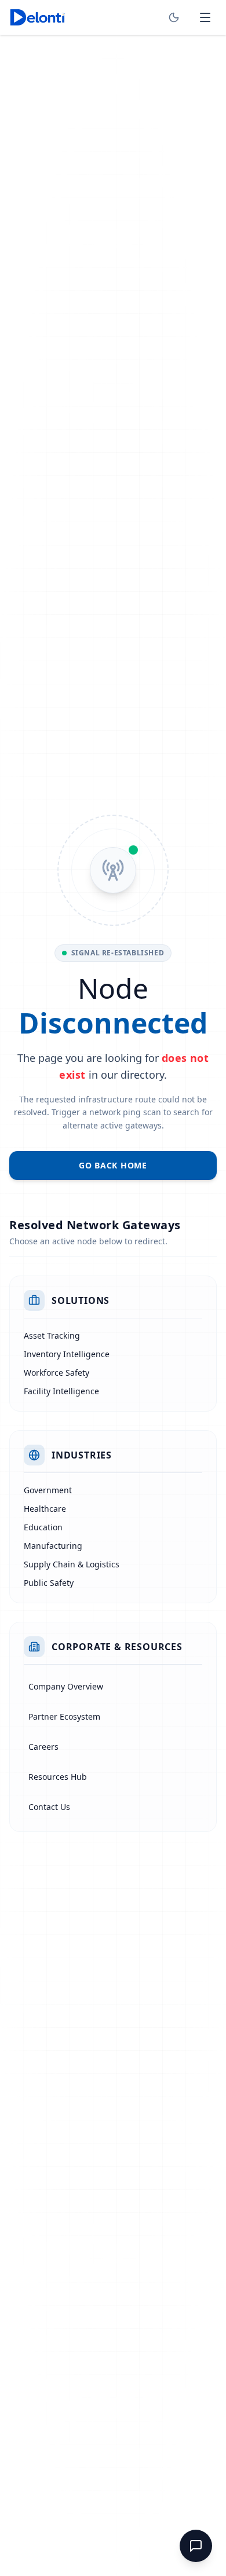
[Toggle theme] (174, 17)
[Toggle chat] (196, 2546)
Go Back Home (113, 1165)
